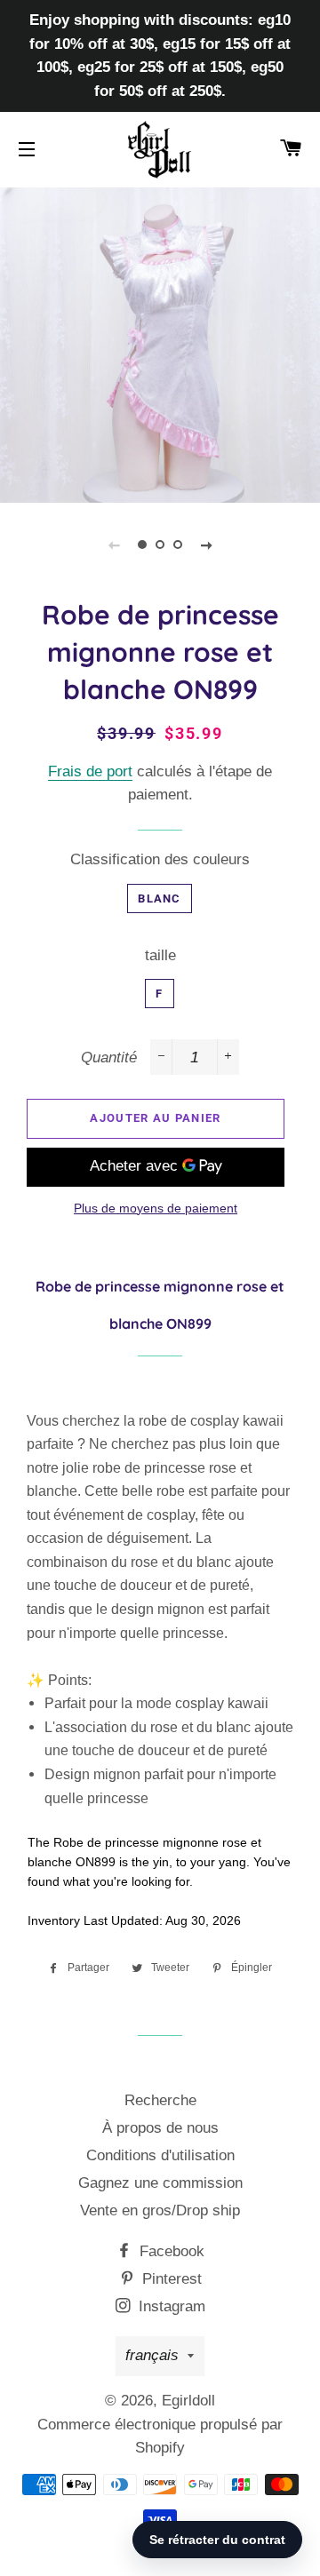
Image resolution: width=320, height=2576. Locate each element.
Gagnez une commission (160, 2183)
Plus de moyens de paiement (156, 1208)
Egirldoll (188, 2401)
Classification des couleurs (160, 859)
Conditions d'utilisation (160, 2155)
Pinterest (170, 2279)
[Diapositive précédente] (114, 545)
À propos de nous (160, 2128)
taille (160, 955)
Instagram (170, 2306)
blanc (160, 898)
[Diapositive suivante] (206, 545)
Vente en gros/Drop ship (160, 2210)
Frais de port (90, 771)
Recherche (160, 2100)
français (152, 2355)
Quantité (109, 1057)
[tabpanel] (160, 343)
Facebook (170, 2251)
